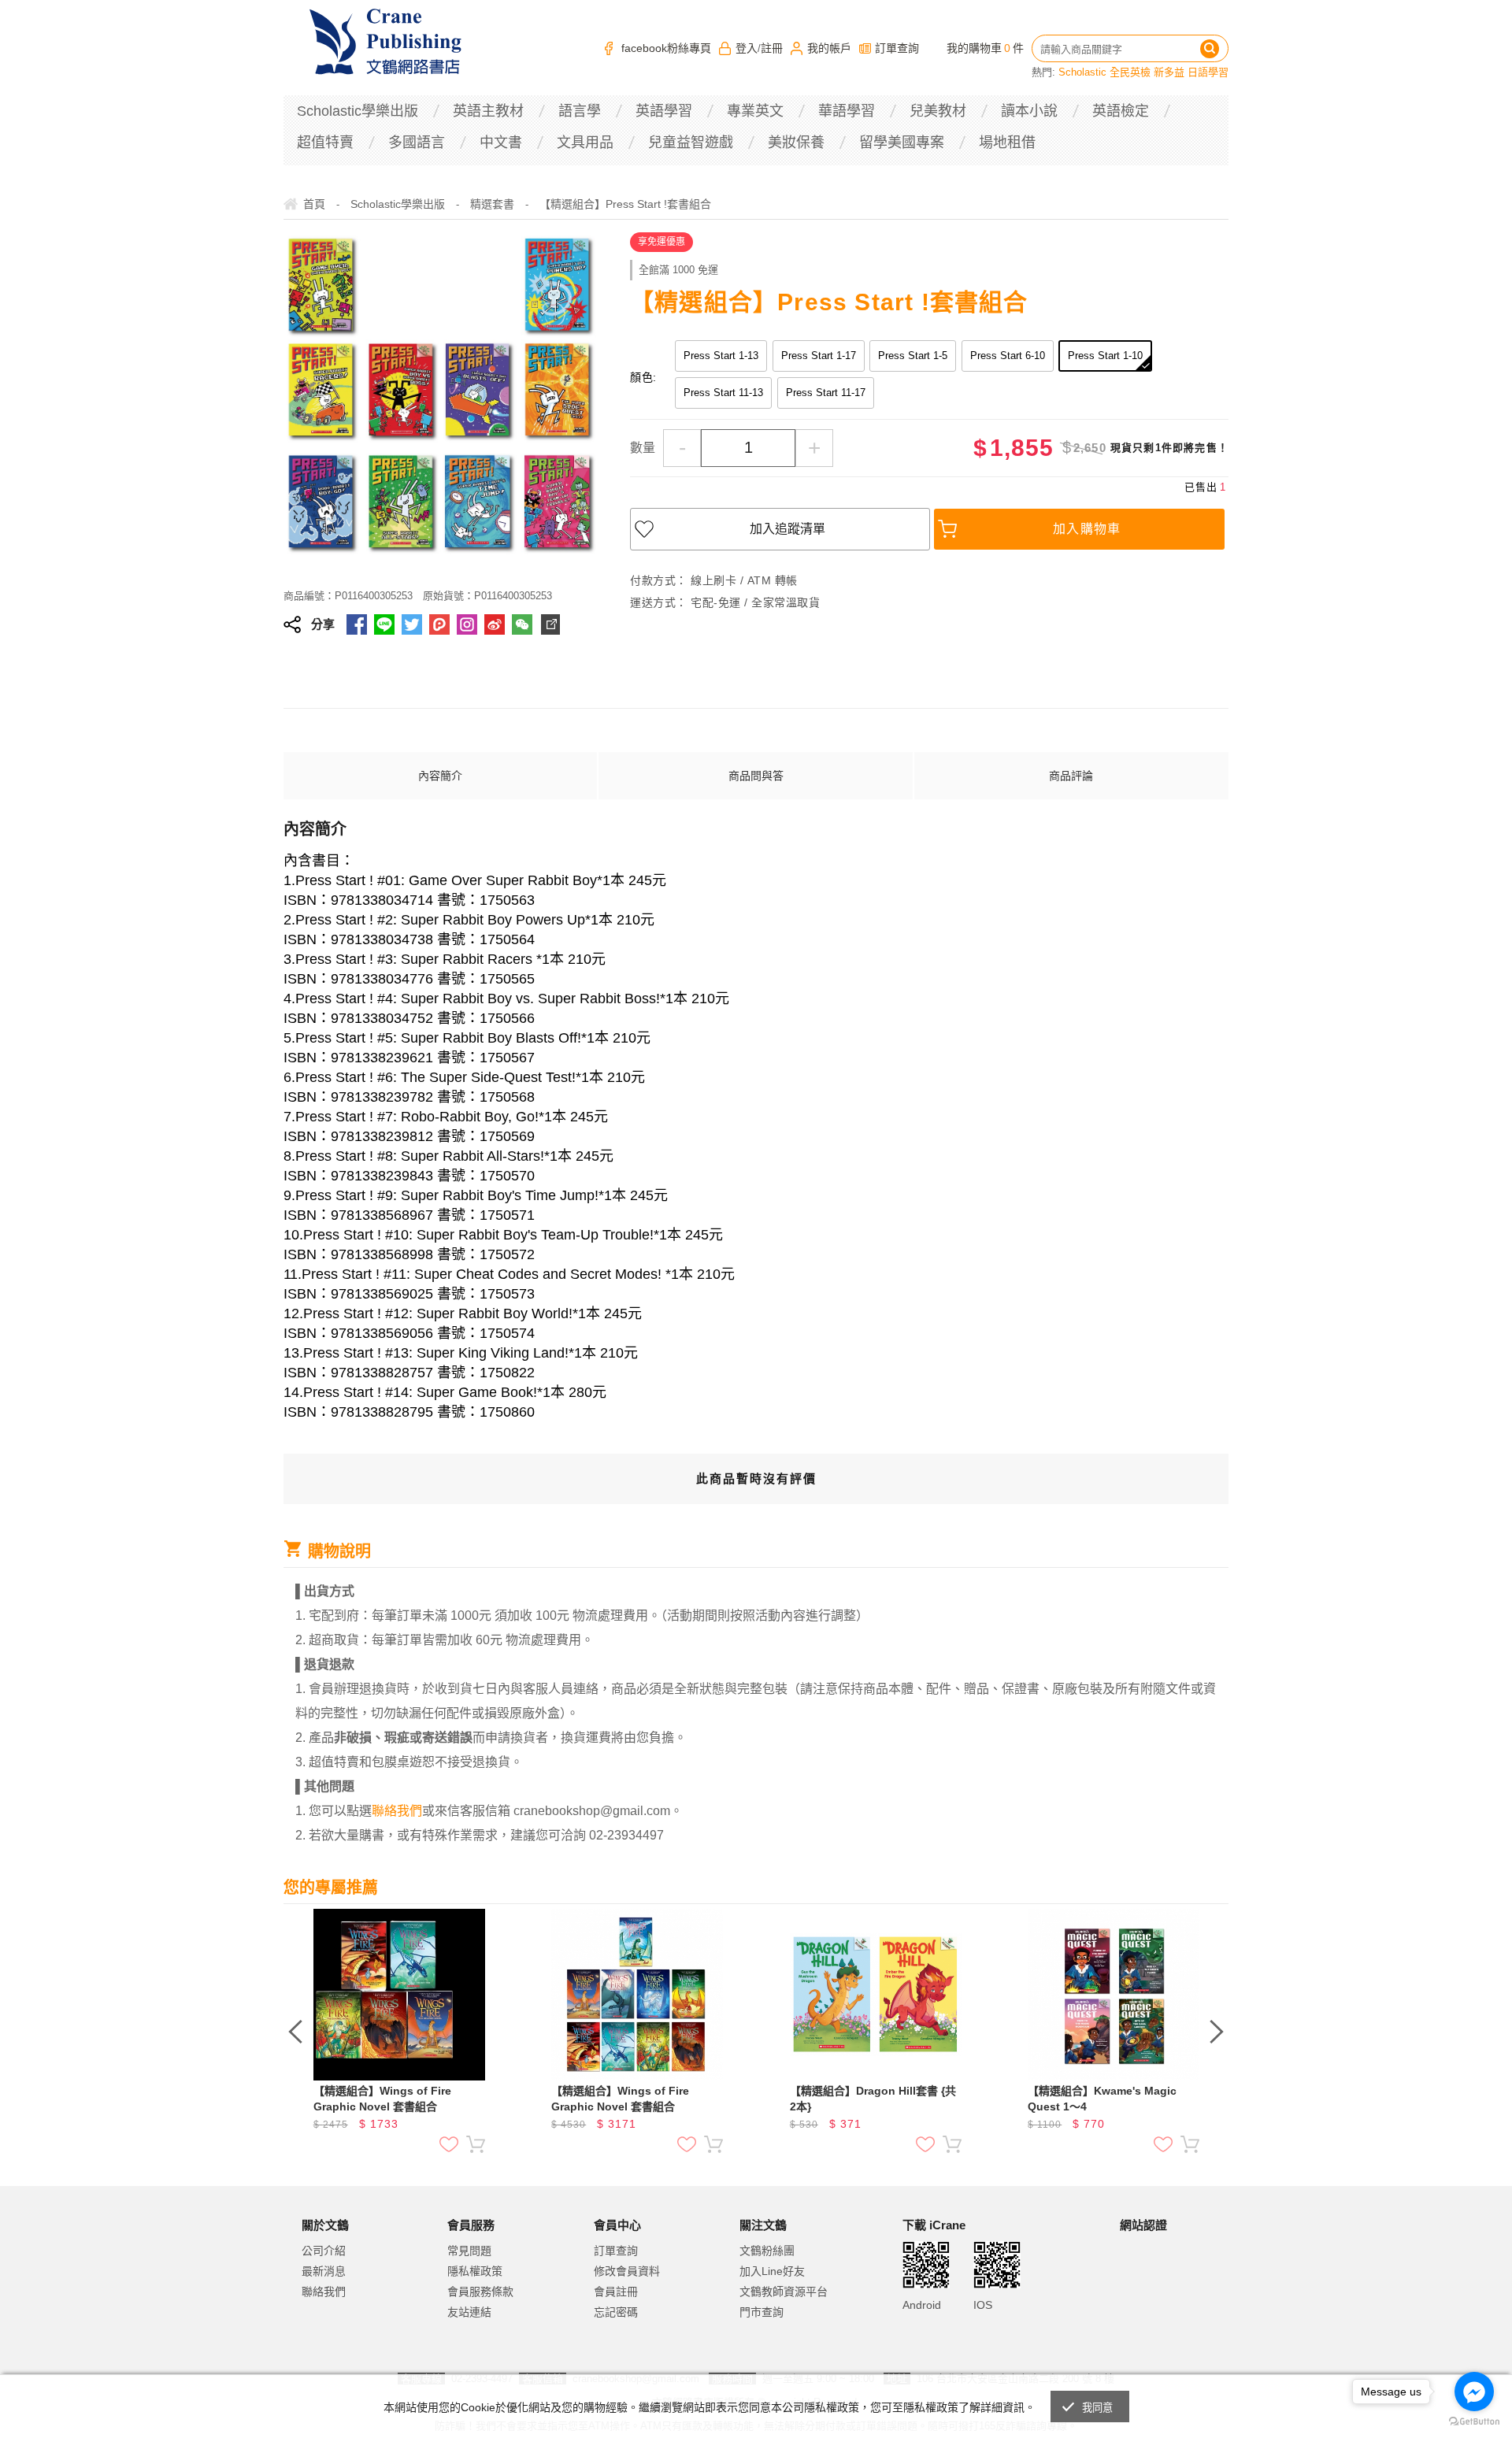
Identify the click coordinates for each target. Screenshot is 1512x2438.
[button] (1159, 2290)
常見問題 (469, 2251)
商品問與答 (756, 776)
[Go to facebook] (1474, 2392)
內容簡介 (440, 776)
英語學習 (664, 111)
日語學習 (1208, 72)
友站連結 (469, 2312)
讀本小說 (1029, 111)
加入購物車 (1087, 529)
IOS (983, 2305)
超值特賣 (325, 143)
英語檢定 (1121, 111)
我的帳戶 (829, 48)
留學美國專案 (902, 143)
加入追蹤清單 (787, 529)
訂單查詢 (897, 48)
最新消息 (324, 2271)
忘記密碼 (616, 2312)
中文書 (501, 143)
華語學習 (847, 111)
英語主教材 (488, 111)
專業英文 (755, 111)
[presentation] (295, 2032)
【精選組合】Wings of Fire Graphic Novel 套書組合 (382, 2099)
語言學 (580, 111)
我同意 (1098, 2408)
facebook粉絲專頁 (666, 48)
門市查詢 (762, 2312)
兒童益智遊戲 (691, 143)
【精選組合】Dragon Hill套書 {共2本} (873, 2099)
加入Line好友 (772, 2271)
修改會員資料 (627, 2271)
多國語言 (417, 143)
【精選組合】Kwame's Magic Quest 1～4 (1102, 2099)
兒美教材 (938, 111)
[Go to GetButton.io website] (1474, 2422)
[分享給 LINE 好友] (384, 624)
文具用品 (585, 143)
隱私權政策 (475, 2271)
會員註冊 (616, 2292)
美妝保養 (796, 143)
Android (922, 2305)
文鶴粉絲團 (767, 2251)
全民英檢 (1130, 72)
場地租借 (1007, 143)
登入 (747, 48)
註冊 (772, 48)
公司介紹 (324, 2251)
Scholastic (1082, 72)
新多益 (1169, 72)
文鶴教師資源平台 (784, 2292)
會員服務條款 (480, 2292)
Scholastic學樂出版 (358, 111)
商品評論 (1071, 776)
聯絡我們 (324, 2292)
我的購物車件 (985, 48)
